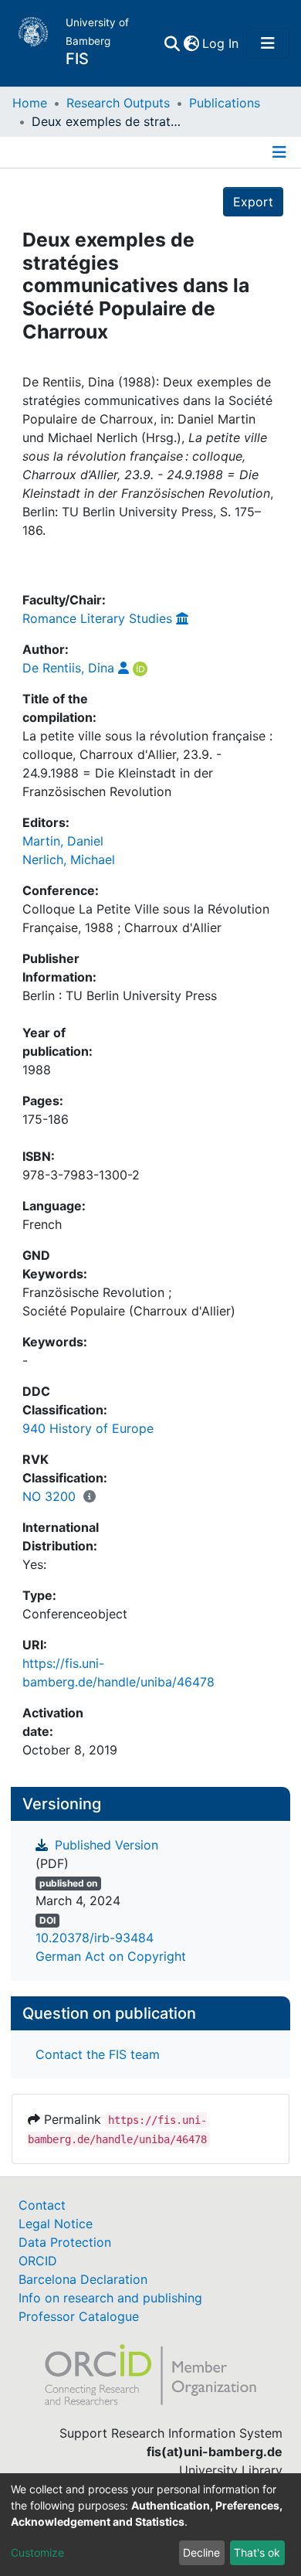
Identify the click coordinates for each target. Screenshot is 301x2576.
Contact (42, 2205)
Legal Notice (56, 2224)
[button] (191, 43)
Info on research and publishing (110, 2298)
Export (253, 202)
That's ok (257, 2552)
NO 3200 (49, 1496)
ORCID (38, 2261)
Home (30, 103)
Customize (37, 2552)
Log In (221, 43)
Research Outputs (118, 103)
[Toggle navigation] (268, 43)
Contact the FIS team (98, 2054)
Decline (201, 2552)
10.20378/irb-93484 (95, 1938)
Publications (225, 103)
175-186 (46, 1119)
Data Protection (65, 2242)
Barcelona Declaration (83, 2279)
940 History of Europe (88, 1428)
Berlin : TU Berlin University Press (120, 995)
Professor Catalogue (79, 2316)
